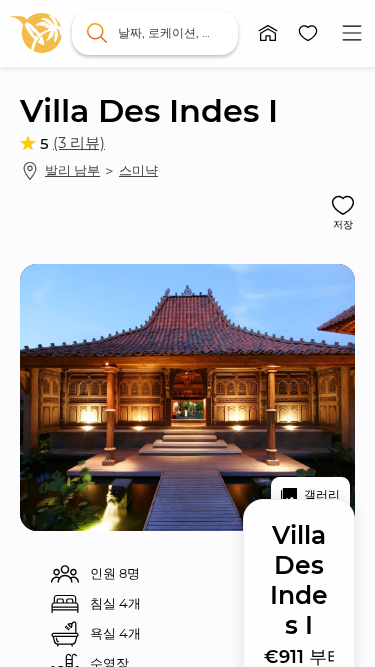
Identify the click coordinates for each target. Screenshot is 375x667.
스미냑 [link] (138, 170)
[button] (268, 33)
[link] (36, 33)
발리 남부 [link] (72, 170)
